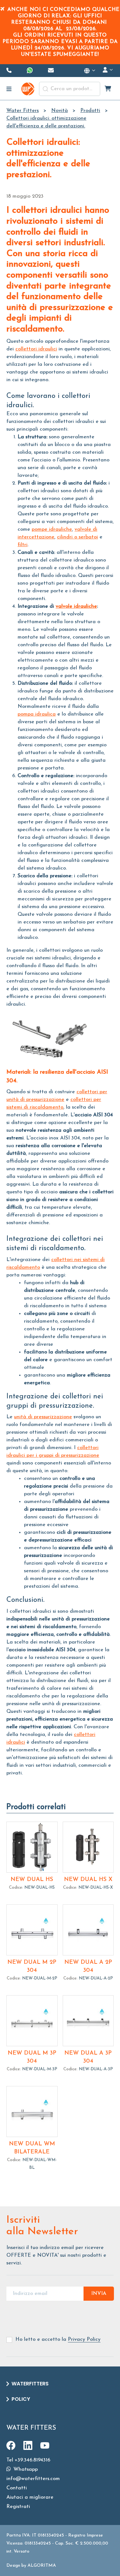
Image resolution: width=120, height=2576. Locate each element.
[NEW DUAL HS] (32, 1847)
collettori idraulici (36, 349)
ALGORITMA (42, 2566)
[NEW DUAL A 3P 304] (88, 2021)
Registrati (18, 2507)
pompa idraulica (37, 714)
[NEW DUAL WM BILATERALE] (32, 2112)
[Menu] (9, 89)
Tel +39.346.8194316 (28, 2460)
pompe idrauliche (52, 529)
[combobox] (70, 89)
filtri (23, 545)
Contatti (17, 2488)
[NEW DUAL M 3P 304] (32, 2021)
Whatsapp (25, 2469)
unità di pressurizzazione (43, 1417)
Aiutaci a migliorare (30, 2497)
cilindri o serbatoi (77, 537)
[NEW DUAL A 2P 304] (88, 1930)
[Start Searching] (45, 89)
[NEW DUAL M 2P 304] (32, 1930)
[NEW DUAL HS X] (88, 1847)
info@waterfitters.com (33, 2479)
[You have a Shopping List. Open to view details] (108, 89)
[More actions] (90, 71)
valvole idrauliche (76, 606)
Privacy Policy (84, 2340)
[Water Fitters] (28, 89)
